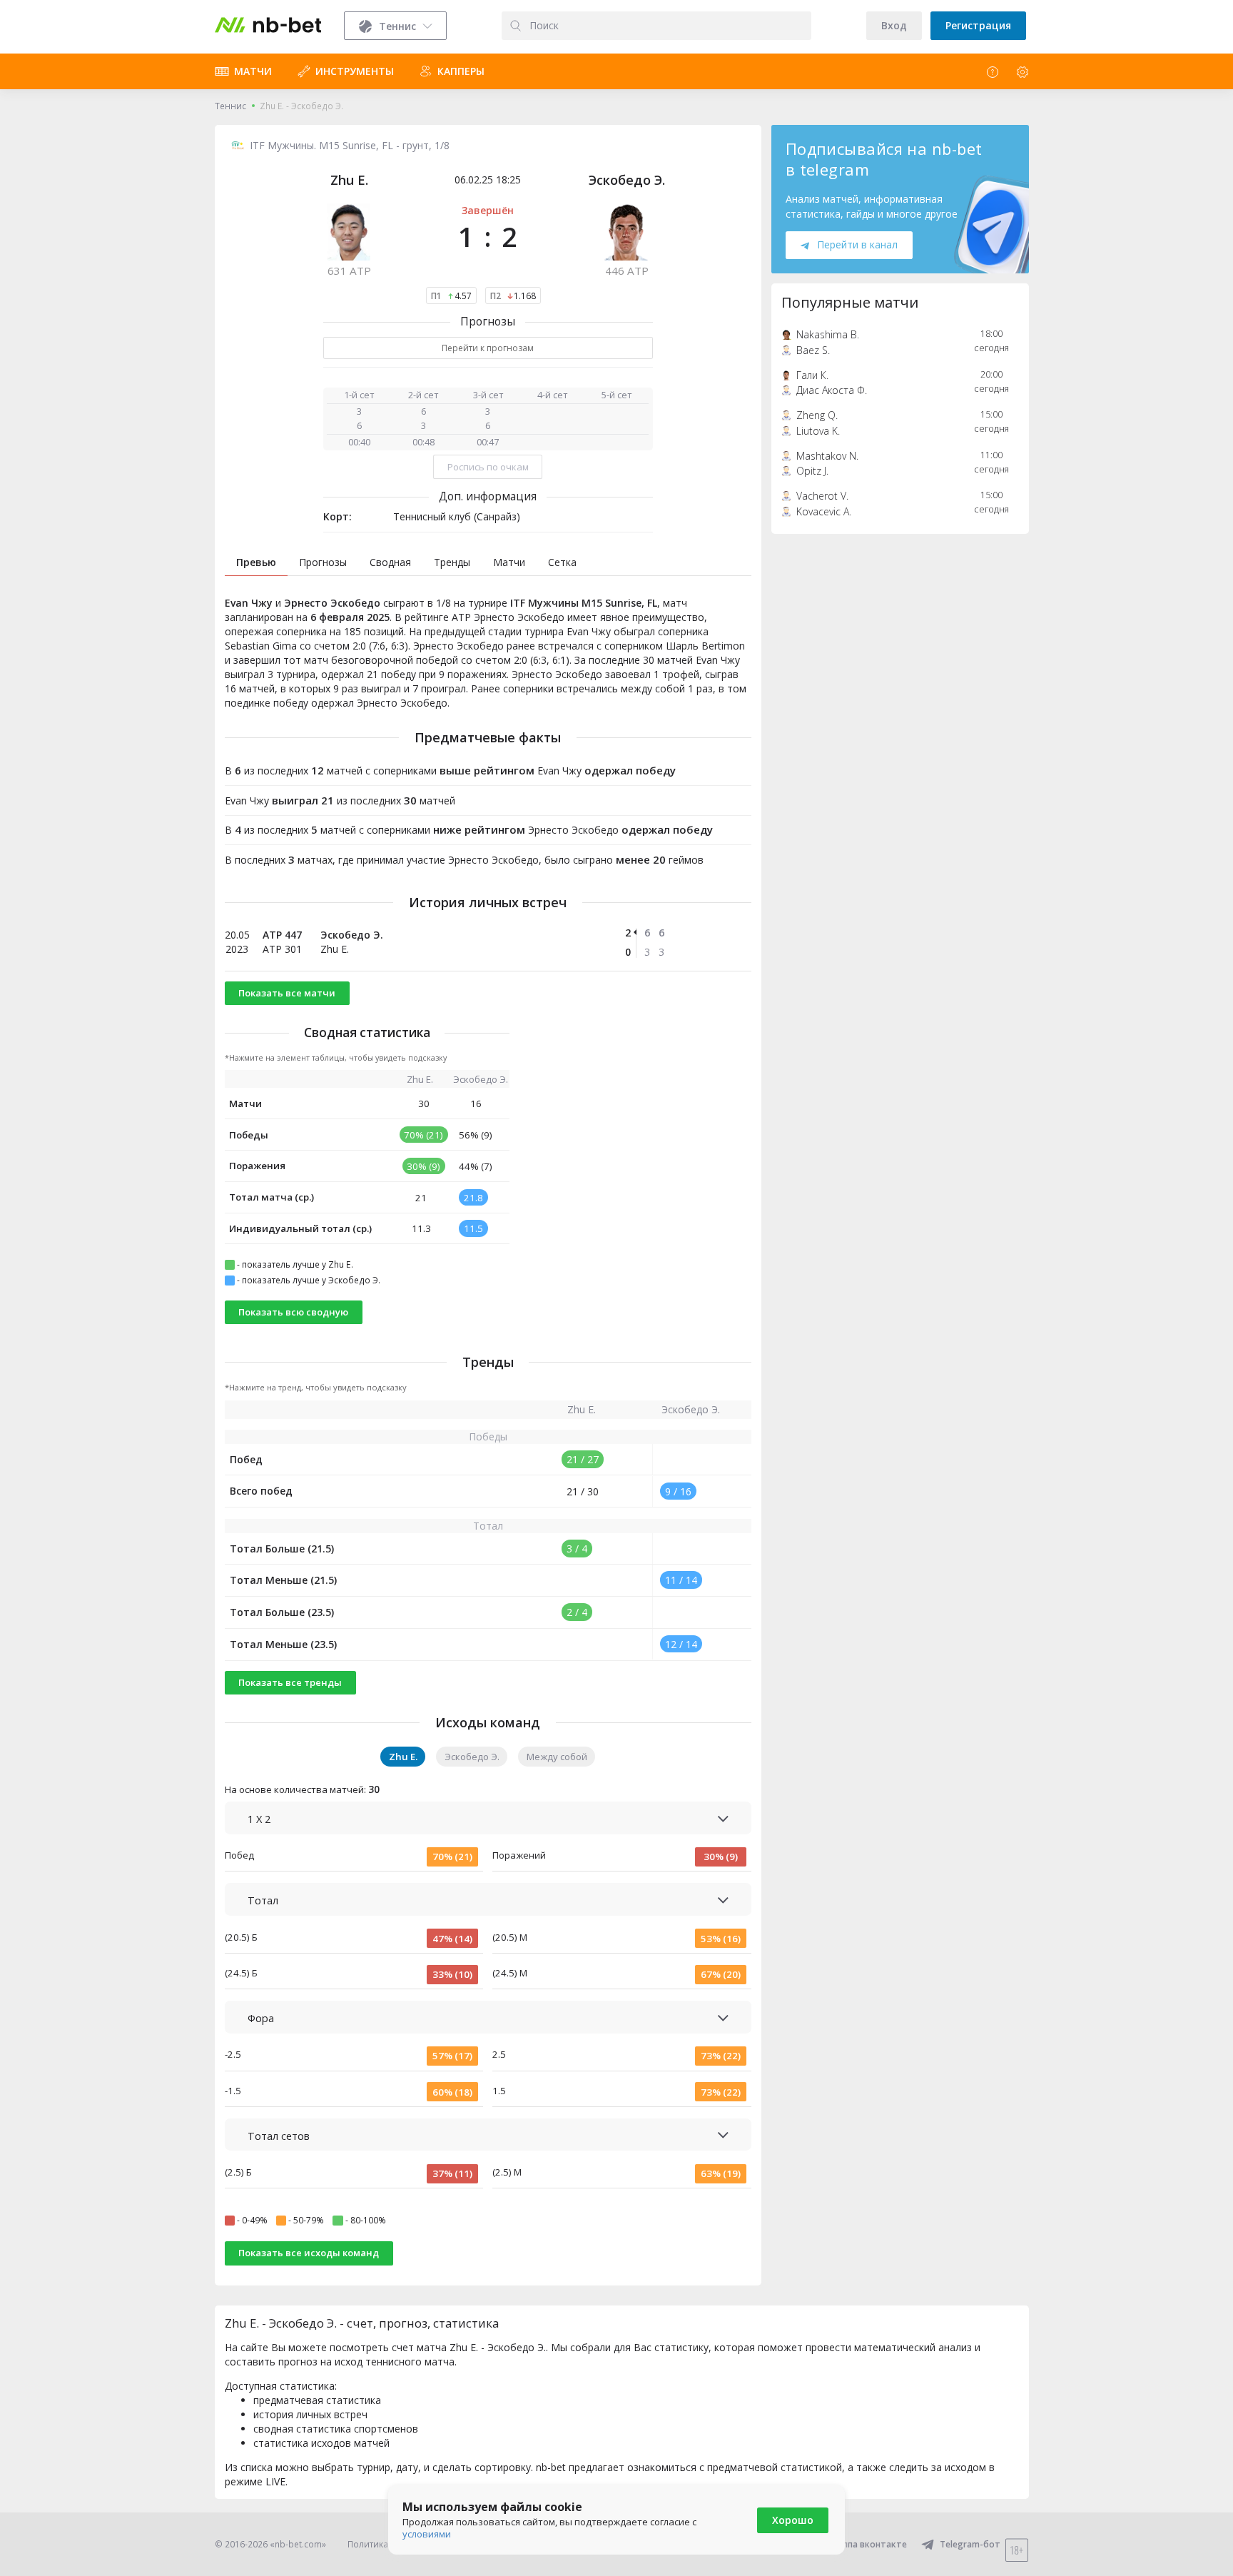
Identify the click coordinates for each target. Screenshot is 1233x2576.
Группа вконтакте (868, 2544)
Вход (894, 25)
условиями (427, 2534)
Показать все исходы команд (309, 2253)
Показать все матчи (287, 993)
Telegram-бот (970, 2544)
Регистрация (978, 25)
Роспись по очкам (488, 467)
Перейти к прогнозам (488, 348)
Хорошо (793, 2520)
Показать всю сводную (293, 1312)
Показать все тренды (290, 1682)
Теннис (230, 106)
